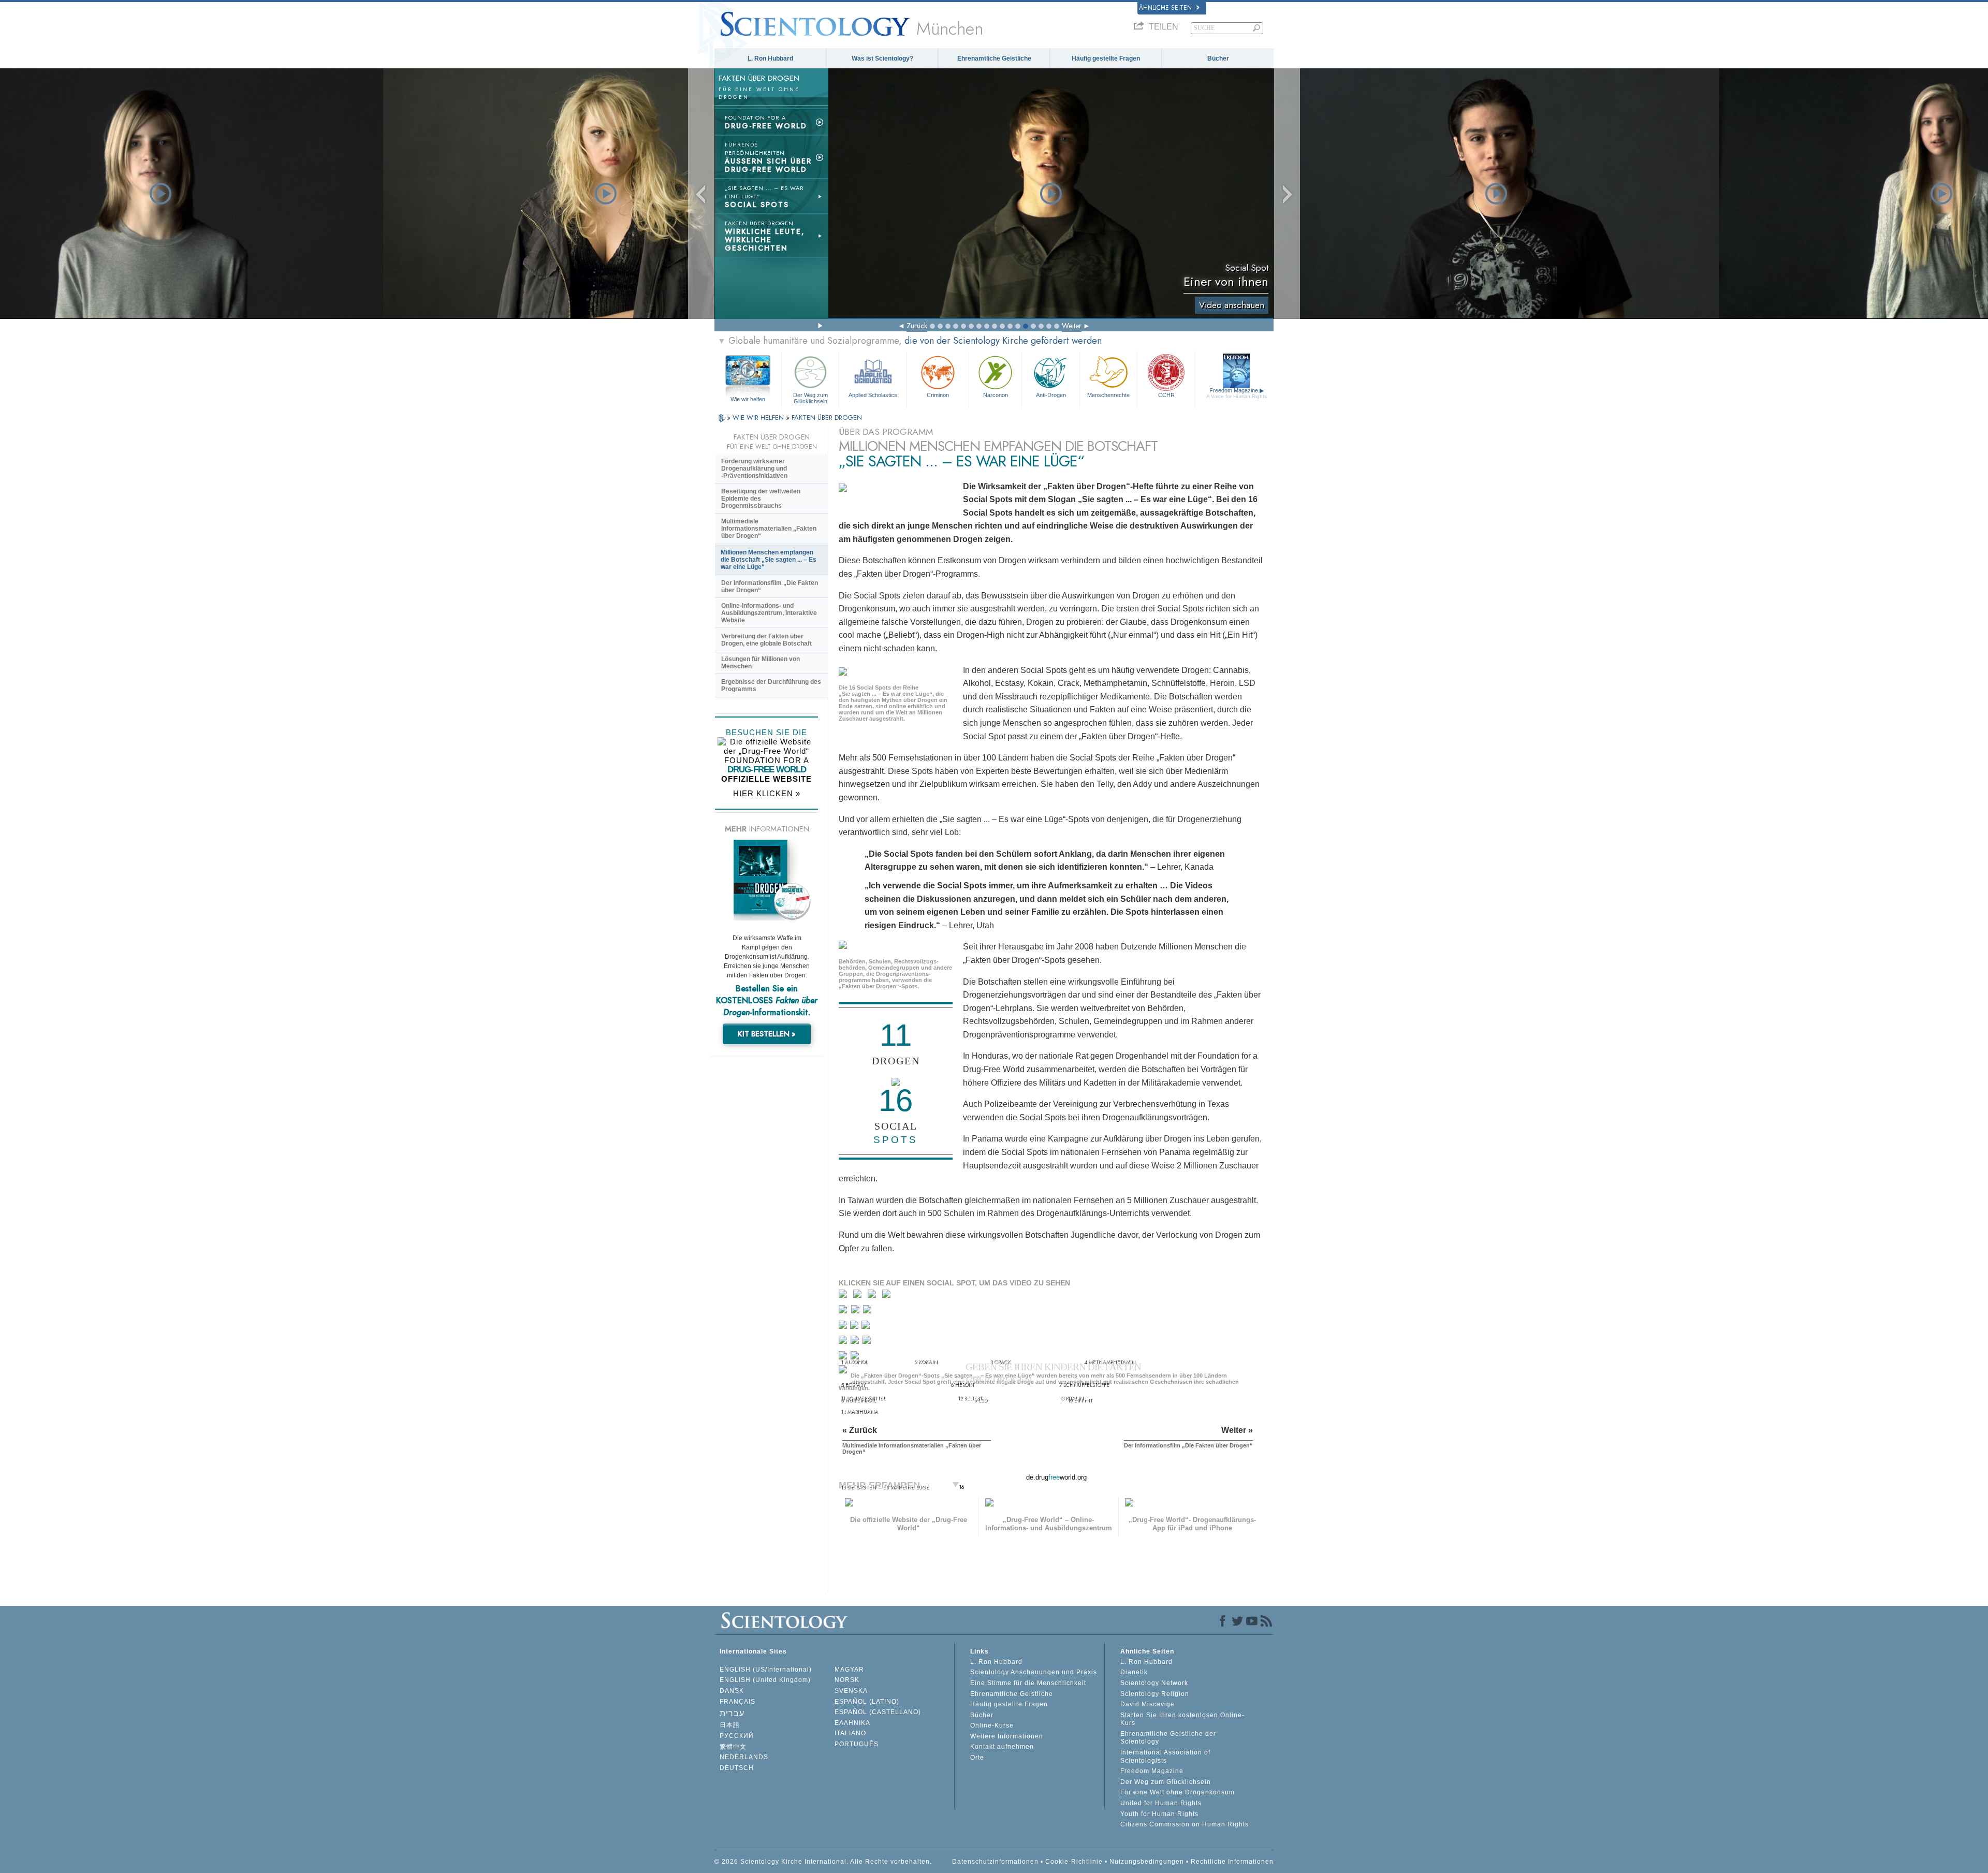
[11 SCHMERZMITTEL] (844, 1342)
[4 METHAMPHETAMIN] (889, 1296)
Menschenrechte (1108, 395)
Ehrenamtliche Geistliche (994, 58)
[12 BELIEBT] (856, 1342)
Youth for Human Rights (1159, 1814)
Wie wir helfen (748, 399)
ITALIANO (850, 1733)
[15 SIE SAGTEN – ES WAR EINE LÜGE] (845, 1373)
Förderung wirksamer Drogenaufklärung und (754, 469)
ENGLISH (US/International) (766, 1670)
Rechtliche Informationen (1232, 1862)
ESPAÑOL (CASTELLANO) (878, 1712)
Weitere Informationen (1007, 1736)
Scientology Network (1154, 1683)
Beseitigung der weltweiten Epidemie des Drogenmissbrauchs (761, 499)
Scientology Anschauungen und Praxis (1034, 1672)
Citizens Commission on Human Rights (1185, 1824)
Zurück (917, 326)
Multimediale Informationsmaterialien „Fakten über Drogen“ (769, 529)
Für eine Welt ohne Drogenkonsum (1178, 1792)
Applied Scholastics (873, 395)
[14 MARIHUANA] (845, 1359)
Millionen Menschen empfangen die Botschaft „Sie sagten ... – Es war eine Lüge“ (769, 560)
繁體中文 (733, 1747)
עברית (732, 1713)
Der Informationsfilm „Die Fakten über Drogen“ (770, 587)
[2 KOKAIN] (860, 1296)
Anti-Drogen (1051, 395)
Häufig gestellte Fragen (1106, 58)
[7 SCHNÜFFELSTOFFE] (868, 1312)
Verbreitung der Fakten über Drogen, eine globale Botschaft (766, 640)
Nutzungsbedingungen (1147, 1862)
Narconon (996, 395)
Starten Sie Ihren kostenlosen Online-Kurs (1182, 1719)
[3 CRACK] (874, 1296)
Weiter (1072, 326)
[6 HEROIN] (857, 1312)
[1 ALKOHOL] (845, 1296)
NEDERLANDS (744, 1757)
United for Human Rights (1161, 1803)
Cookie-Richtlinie (1074, 1862)
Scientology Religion (1155, 1694)
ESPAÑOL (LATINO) (867, 1702)
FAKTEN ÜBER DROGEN (827, 418)
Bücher (1218, 58)
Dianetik (1134, 1672)
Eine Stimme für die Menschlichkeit (1028, 1683)
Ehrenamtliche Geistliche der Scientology (1168, 1738)
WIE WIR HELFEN (759, 418)
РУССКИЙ (737, 1736)
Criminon (938, 395)
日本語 (730, 1725)
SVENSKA (851, 1691)
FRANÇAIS (737, 1702)
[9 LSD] (855, 1327)
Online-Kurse (992, 1725)
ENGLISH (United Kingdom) (765, 1680)
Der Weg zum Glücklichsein (810, 398)
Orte (977, 1758)
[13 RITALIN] (868, 1342)
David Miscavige (1148, 1704)
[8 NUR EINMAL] (844, 1327)
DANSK (732, 1691)
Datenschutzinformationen (995, 1862)
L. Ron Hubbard (770, 58)
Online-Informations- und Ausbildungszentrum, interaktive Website (769, 613)
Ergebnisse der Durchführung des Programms (771, 685)
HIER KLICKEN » (767, 793)
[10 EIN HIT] (866, 1327)
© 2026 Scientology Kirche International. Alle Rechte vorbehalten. (823, 1862)
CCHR (1166, 395)
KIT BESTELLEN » (767, 1034)
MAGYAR (849, 1670)
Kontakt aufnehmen (1002, 1747)
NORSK (847, 1680)
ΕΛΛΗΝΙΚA (852, 1723)
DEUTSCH (737, 1768)
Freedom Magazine (1237, 393)
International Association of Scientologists (1165, 1757)
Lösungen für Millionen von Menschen (761, 663)
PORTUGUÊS (857, 1744)
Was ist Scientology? (882, 58)
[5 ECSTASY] (844, 1312)
